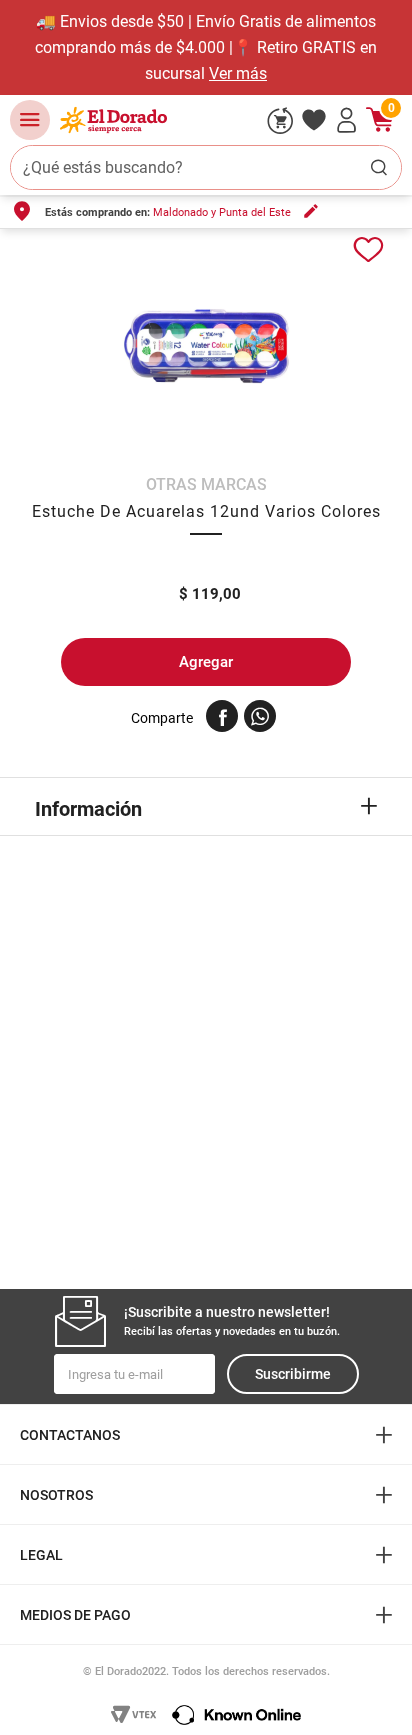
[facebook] (222, 716)
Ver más (238, 73)
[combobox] (206, 167)
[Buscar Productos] (379, 167)
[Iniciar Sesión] (347, 120)
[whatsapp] (260, 716)
